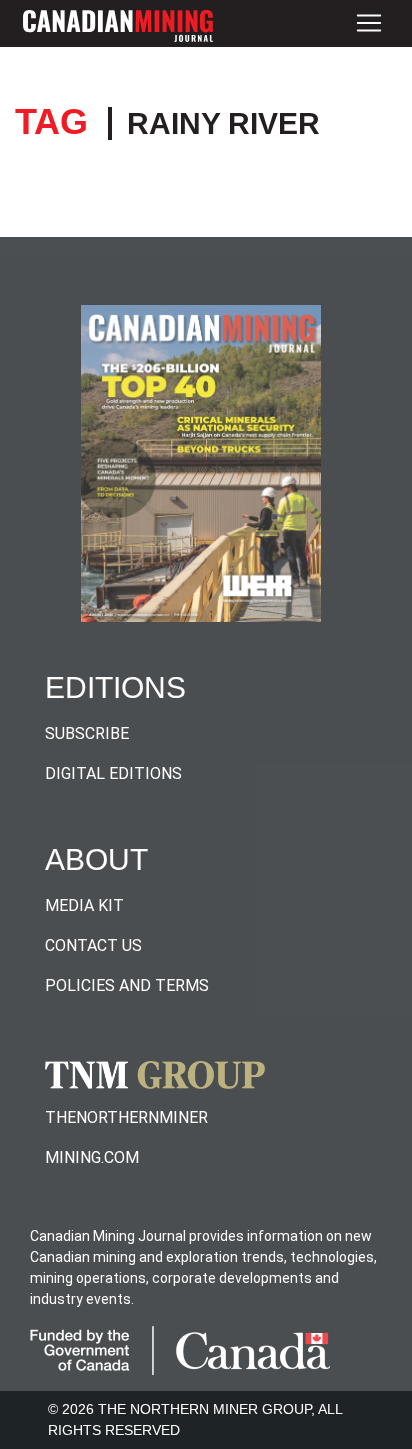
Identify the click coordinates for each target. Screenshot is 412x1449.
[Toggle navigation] (369, 23)
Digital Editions (113, 773)
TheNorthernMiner (126, 1117)
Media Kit (84, 905)
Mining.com (92, 1157)
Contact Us (93, 945)
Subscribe (87, 733)
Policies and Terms (127, 985)
